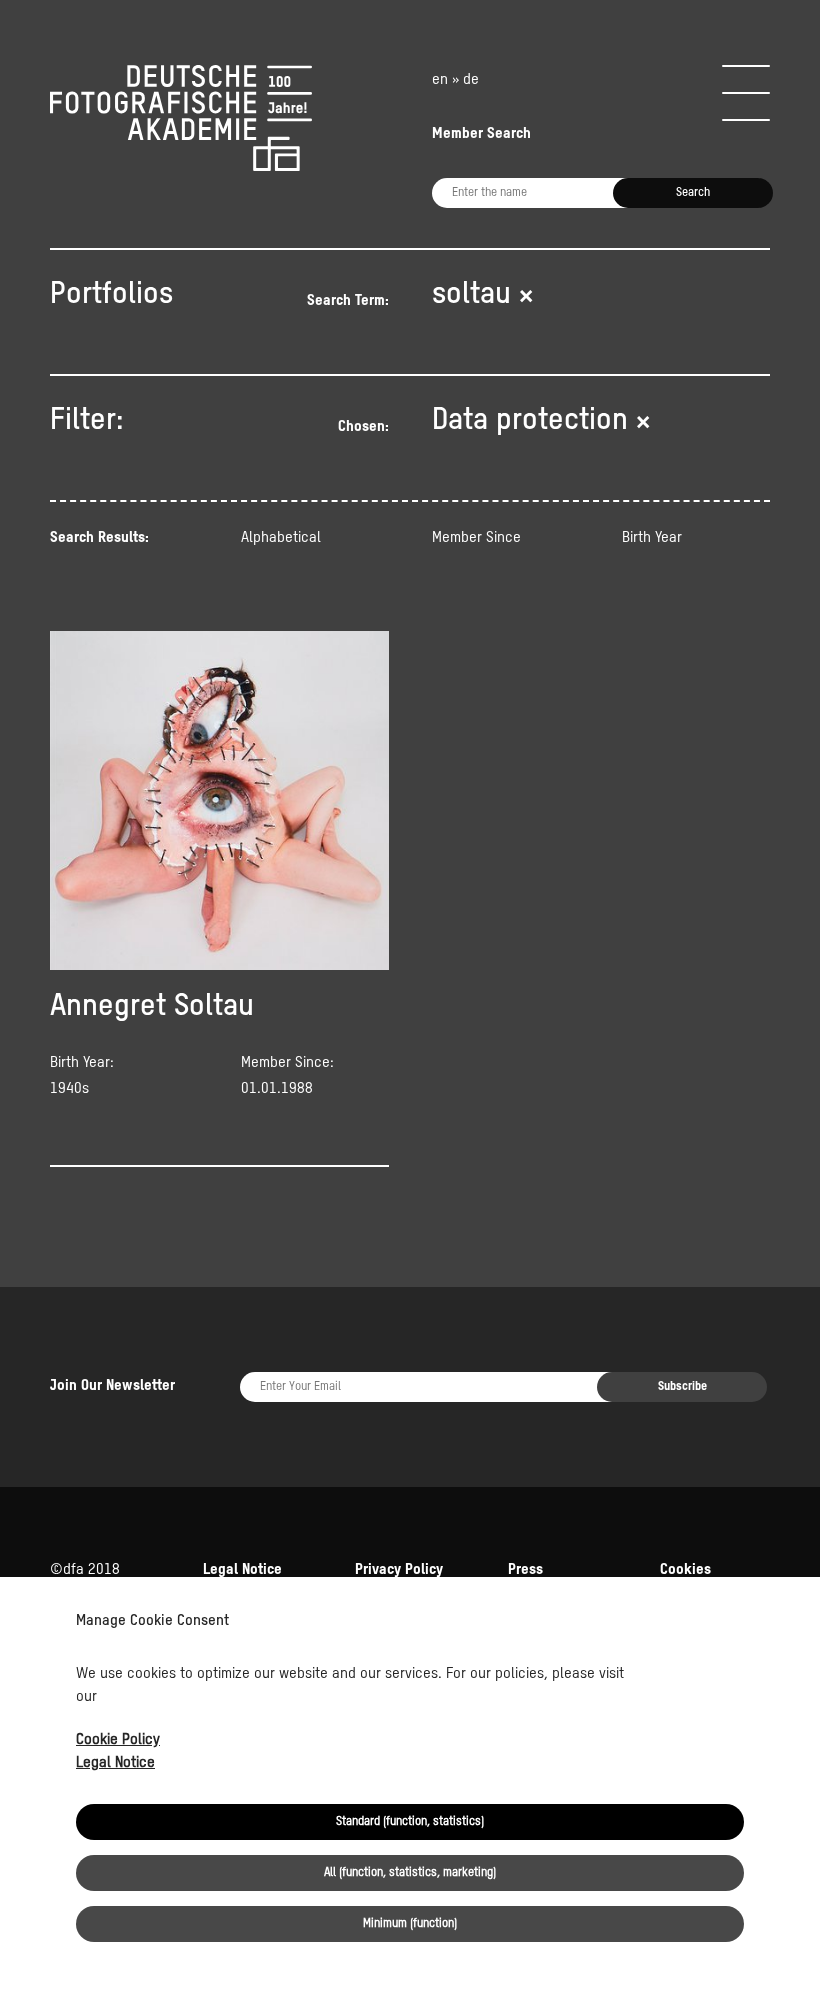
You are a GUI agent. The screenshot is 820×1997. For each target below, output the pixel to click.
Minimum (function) (410, 1924)
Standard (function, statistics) (410, 1822)
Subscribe (682, 1387)
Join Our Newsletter (112, 1385)
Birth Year (652, 537)
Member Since (476, 537)
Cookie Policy (118, 1739)
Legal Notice (115, 1762)
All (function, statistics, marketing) (410, 1873)
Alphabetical (281, 537)
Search (693, 193)
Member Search (481, 133)
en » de (455, 79)
